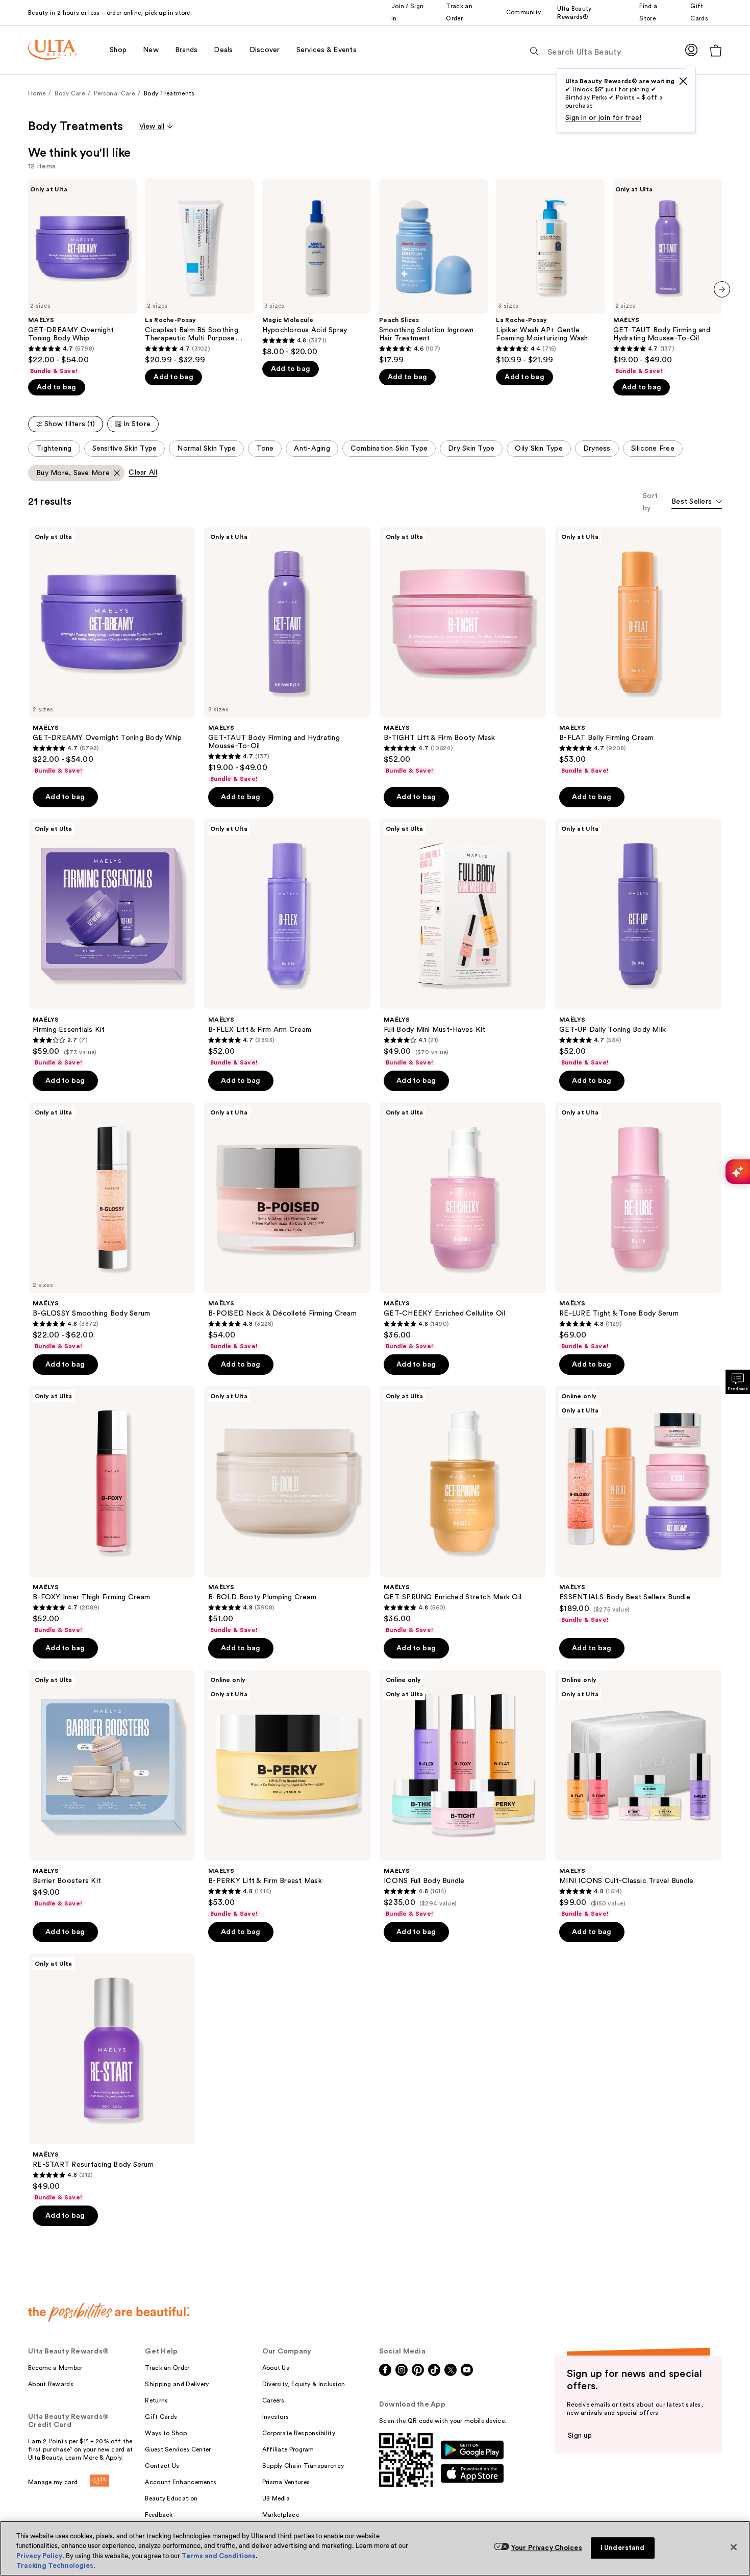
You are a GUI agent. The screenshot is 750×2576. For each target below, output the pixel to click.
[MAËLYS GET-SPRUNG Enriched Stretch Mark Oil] (463, 1510)
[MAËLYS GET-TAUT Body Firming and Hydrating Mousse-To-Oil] (668, 277)
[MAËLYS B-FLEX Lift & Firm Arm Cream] (287, 943)
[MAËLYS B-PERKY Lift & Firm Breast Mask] (287, 1794)
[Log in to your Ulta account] (691, 50)
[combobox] (697, 502)
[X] (683, 81)
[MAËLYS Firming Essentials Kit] (112, 943)
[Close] (734, 2547)
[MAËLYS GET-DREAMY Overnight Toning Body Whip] (82, 277)
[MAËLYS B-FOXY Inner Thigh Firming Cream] (112, 1510)
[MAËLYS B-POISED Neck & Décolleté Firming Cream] (287, 1226)
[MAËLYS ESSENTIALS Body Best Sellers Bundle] (638, 1505)
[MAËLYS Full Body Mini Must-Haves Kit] (463, 943)
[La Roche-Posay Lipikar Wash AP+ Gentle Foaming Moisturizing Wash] (550, 272)
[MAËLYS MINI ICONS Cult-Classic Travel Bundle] (638, 1794)
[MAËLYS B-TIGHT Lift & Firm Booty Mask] (463, 651)
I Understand (623, 2548)
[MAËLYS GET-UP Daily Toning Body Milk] (638, 943)
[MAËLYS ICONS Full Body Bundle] (463, 1794)
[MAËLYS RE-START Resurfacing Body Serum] (112, 2077)
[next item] (722, 289)
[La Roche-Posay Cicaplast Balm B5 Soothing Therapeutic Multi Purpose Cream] (199, 272)
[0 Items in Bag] (716, 50)
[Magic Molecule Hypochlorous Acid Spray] (317, 268)
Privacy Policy (39, 2556)
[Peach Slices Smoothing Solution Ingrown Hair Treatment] (433, 272)
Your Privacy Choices (547, 2548)
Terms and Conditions (219, 2556)
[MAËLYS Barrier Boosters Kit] (112, 1789)
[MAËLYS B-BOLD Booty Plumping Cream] (287, 1510)
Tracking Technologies (55, 2566)
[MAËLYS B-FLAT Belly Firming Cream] (638, 651)
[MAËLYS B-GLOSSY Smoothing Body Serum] (112, 1226)
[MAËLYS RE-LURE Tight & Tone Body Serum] (638, 1226)
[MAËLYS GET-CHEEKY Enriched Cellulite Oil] (463, 1226)
